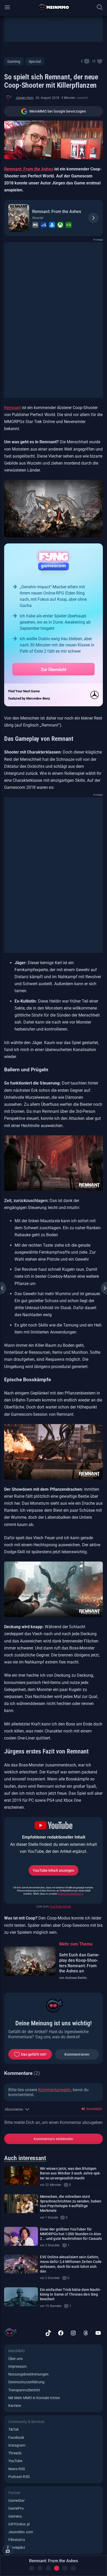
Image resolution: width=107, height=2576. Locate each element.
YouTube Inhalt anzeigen (53, 1870)
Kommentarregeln (55, 2090)
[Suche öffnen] (100, 7)
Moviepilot (17, 2547)
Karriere (15, 2406)
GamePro (16, 2508)
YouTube (15, 2461)
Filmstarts (17, 2540)
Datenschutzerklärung (70, 1894)
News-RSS (17, 2469)
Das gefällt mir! (34, 2054)
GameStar (16, 2501)
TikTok (14, 2429)
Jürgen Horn (25, 98)
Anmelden (94, 2109)
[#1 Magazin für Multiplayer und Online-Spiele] (54, 7)
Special (35, 61)
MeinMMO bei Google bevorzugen (58, 111)
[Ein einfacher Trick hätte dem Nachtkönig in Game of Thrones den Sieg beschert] (21, 2297)
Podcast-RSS (19, 2477)
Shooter (38, 218)
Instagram (17, 2445)
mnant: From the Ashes (31, 169)
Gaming (14, 61)
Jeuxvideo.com (21, 2532)
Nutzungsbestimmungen (28, 2374)
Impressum (18, 2366)
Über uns (15, 2359)
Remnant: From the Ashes (57, 212)
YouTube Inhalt (60, 1907)
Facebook (16, 2437)
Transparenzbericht (24, 2390)
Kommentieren (77, 2054)
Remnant (12, 408)
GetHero (15, 2516)
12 (94, 61)
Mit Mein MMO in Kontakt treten (34, 2398)
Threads (15, 2453)
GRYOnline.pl (19, 2524)
